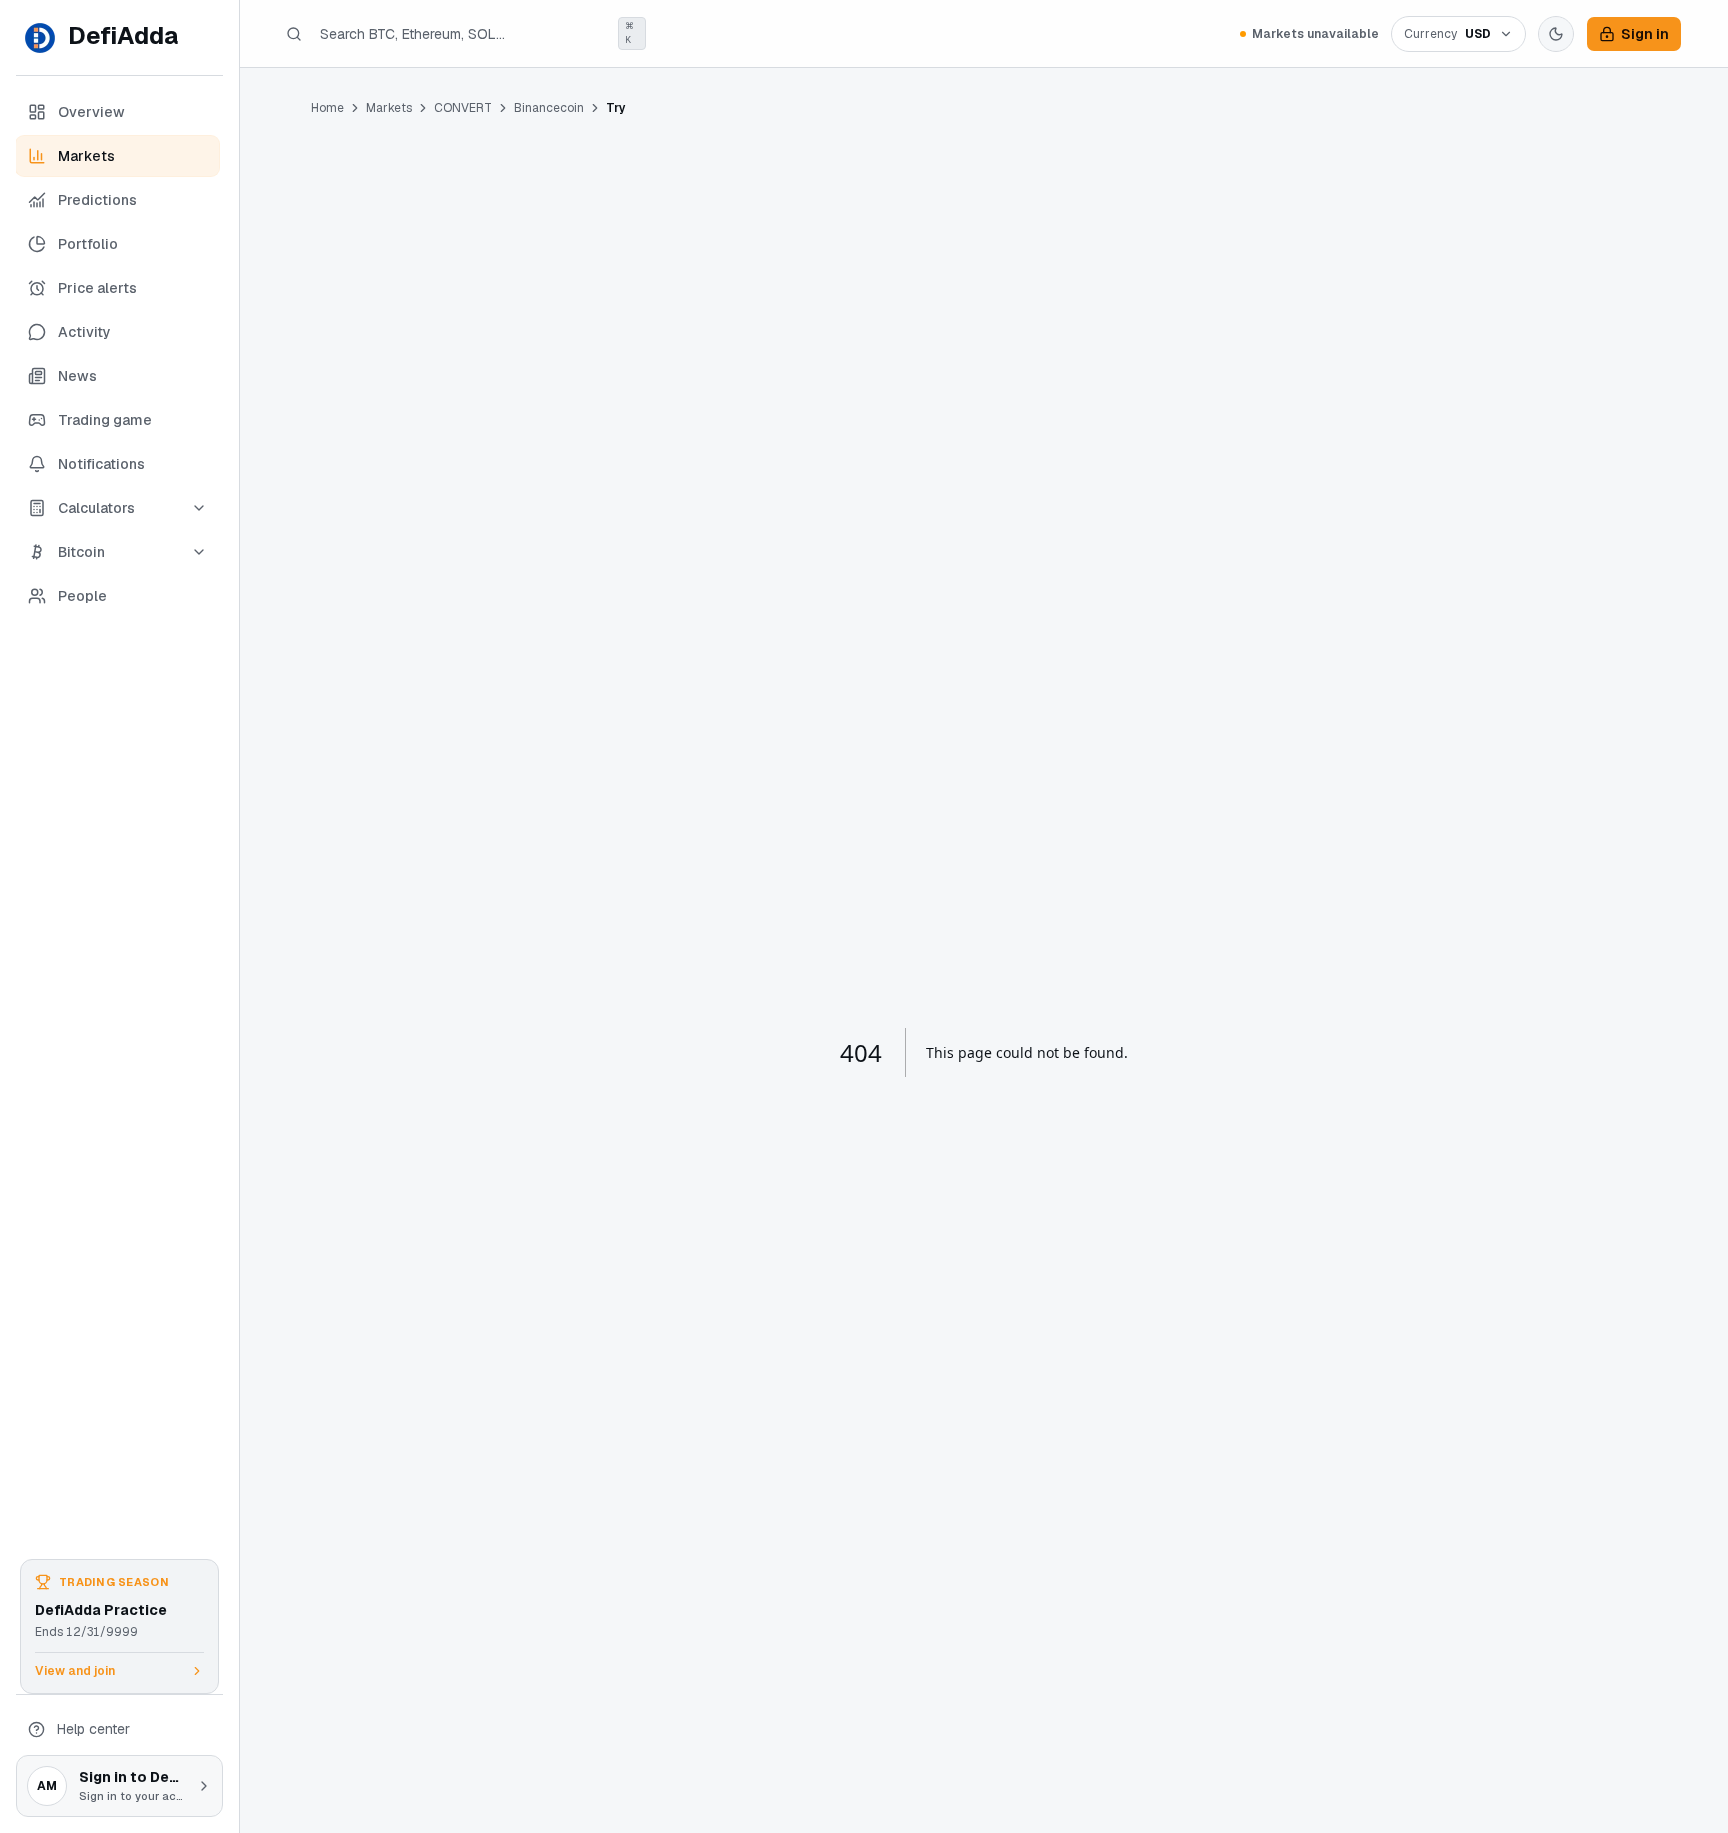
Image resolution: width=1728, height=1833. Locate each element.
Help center (93, 1729)
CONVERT (463, 108)
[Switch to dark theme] (1556, 34)
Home (327, 108)
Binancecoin (549, 108)
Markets (389, 108)
